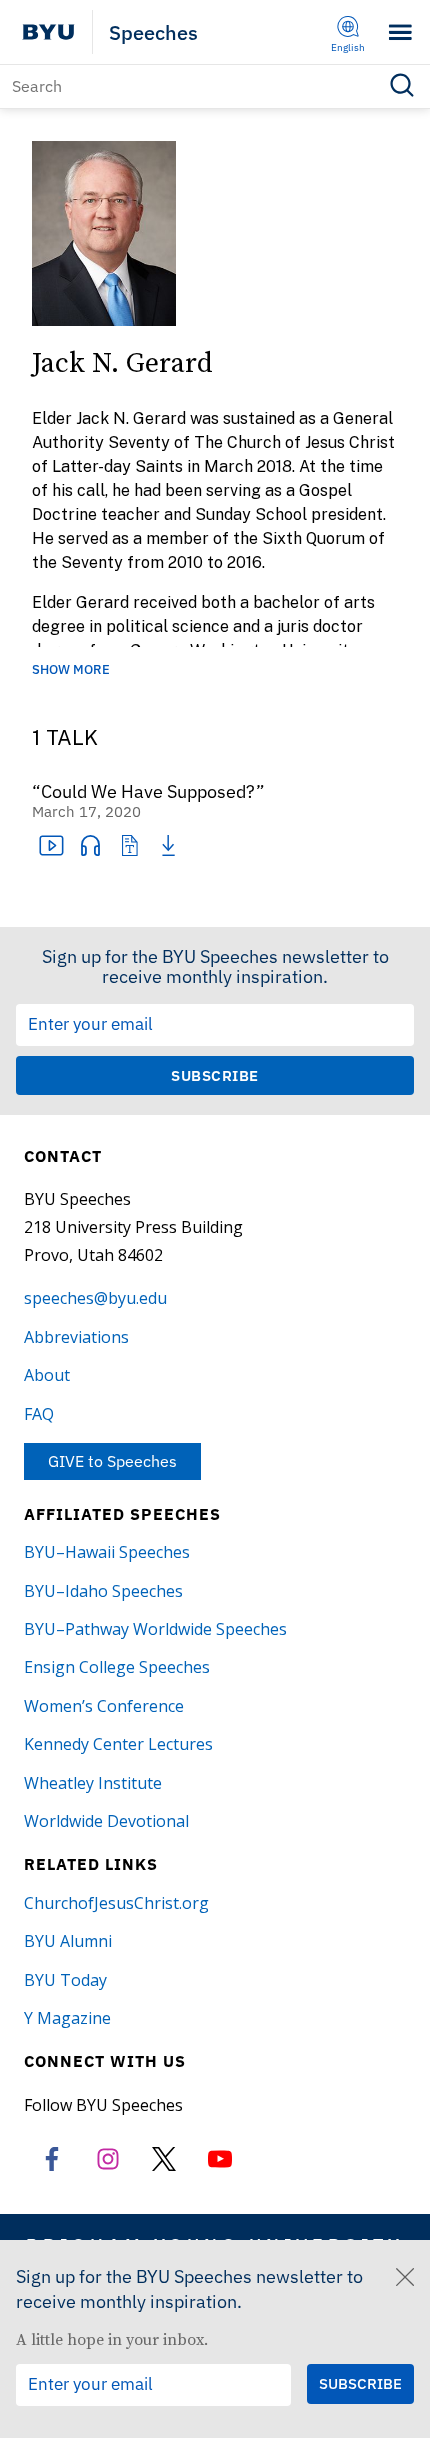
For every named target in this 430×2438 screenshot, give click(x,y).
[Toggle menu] (400, 32)
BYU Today (65, 1980)
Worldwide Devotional (106, 1821)
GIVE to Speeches (112, 1461)
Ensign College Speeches (117, 1667)
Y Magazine (67, 2018)
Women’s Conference (104, 1706)
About (47, 1375)
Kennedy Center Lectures (118, 1744)
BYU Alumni (68, 1941)
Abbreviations (76, 1337)
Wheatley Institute (93, 1783)
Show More (71, 670)
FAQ (39, 1414)
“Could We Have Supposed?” (148, 792)
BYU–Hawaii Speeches (107, 1552)
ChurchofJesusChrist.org (116, 1903)
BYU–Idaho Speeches (103, 1591)
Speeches (153, 32)
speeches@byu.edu (95, 1298)
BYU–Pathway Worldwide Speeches (155, 1629)
